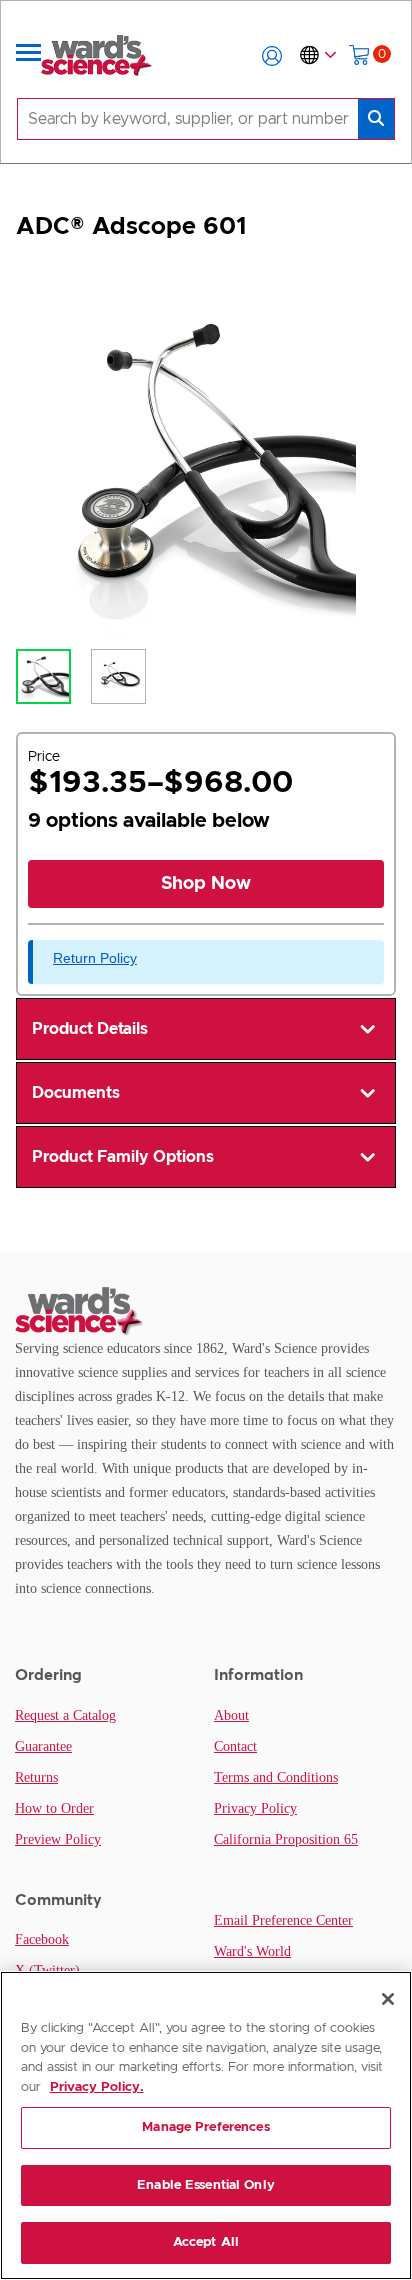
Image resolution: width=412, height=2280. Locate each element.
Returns (36, 1777)
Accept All (206, 2242)
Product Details (90, 1029)
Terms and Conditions (276, 1777)
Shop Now (206, 884)
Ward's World (252, 1951)
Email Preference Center (283, 1920)
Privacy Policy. (97, 2087)
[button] (272, 56)
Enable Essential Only (206, 2185)
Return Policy (95, 958)
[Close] (388, 1999)
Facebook (42, 1939)
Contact (235, 1746)
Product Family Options (123, 1157)
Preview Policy (58, 1839)
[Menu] (29, 56)
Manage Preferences (205, 2127)
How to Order (54, 1808)
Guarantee (43, 1746)
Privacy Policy (255, 1808)
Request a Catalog (65, 1715)
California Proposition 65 (286, 1839)
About (231, 1715)
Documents (76, 1093)
